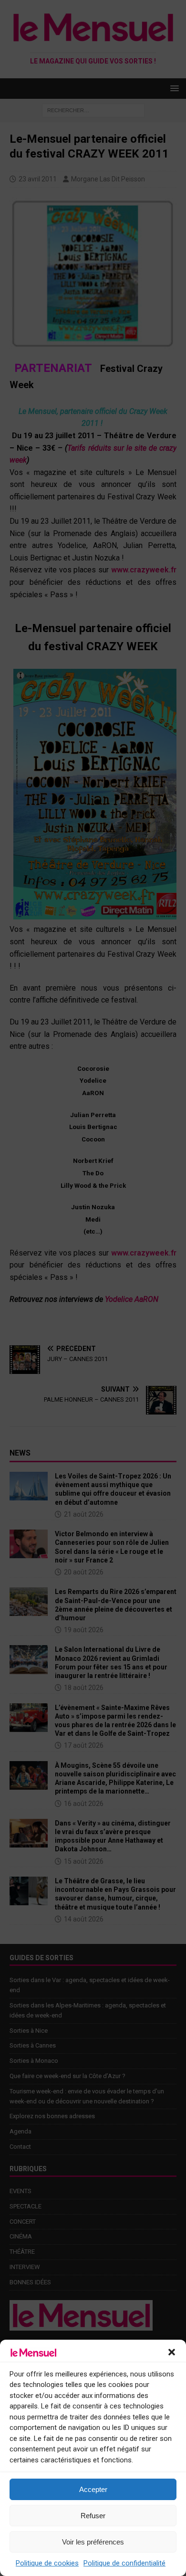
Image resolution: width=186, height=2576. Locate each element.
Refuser (93, 2516)
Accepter (93, 2489)
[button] (172, 2352)
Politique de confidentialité (124, 2563)
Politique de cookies (47, 2563)
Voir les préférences (93, 2542)
